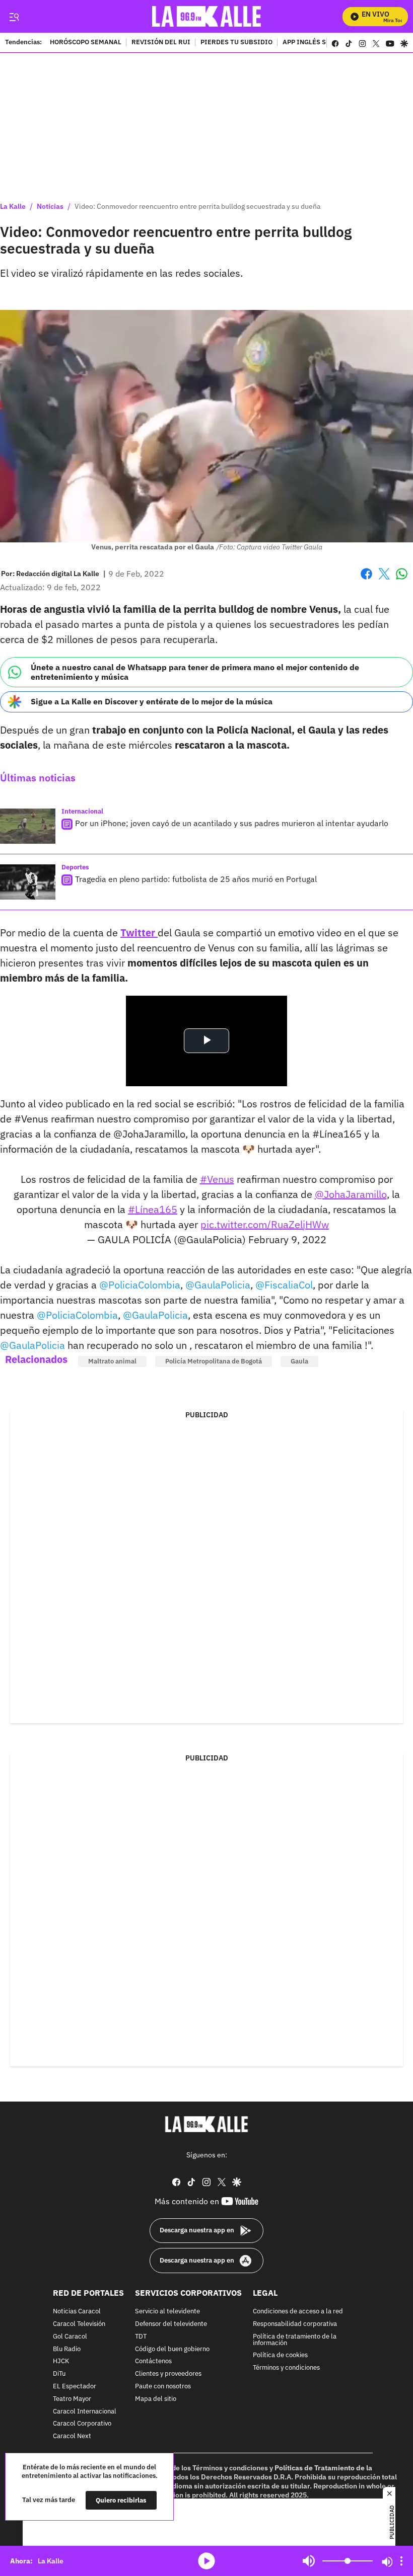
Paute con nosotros (163, 2387)
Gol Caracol (70, 2337)
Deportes (75, 867)
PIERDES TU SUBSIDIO (236, 43)
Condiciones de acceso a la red (298, 2312)
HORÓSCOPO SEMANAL (86, 43)
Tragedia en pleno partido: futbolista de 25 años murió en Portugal (196, 879)
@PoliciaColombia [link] (140, 1285)
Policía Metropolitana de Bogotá (214, 1361)
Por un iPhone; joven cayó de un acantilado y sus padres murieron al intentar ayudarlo (232, 823)
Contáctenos (153, 2362)
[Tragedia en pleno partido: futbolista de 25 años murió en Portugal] (28, 882)
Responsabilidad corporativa (295, 2324)
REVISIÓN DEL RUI (161, 43)
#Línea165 (153, 1209)
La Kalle (13, 206)
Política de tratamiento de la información (295, 2340)
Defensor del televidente (171, 2324)
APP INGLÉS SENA (311, 43)
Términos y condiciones (286, 2368)
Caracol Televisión (79, 2324)
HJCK (61, 2362)
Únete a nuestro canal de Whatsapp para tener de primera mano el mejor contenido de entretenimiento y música (195, 672)
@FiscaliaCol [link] (284, 1285)
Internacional (82, 811)
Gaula (299, 1361)
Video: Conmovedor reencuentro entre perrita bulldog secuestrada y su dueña (197, 206)
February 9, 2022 (287, 1239)
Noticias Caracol (77, 2312)
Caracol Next (72, 2437)
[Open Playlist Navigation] (401, 2561)
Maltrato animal (112, 1361)
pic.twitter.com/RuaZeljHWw (265, 1224)
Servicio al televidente (167, 2312)
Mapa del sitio (156, 2399)
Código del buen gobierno (172, 2349)
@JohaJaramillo (351, 1194)
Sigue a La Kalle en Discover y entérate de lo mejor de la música (152, 701)
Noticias (50, 206)
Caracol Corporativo (82, 2424)
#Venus (217, 1179)
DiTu (59, 2374)
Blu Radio (67, 2349)
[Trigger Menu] (14, 17)
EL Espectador (75, 2387)
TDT (141, 2337)
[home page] (207, 16)
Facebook (366, 580)
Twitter (139, 933)
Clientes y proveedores (168, 2374)
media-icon (206, 2561)
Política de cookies (280, 2356)
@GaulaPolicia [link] (218, 1285)
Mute (309, 2561)
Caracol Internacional (85, 2412)
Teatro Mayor (72, 2399)
